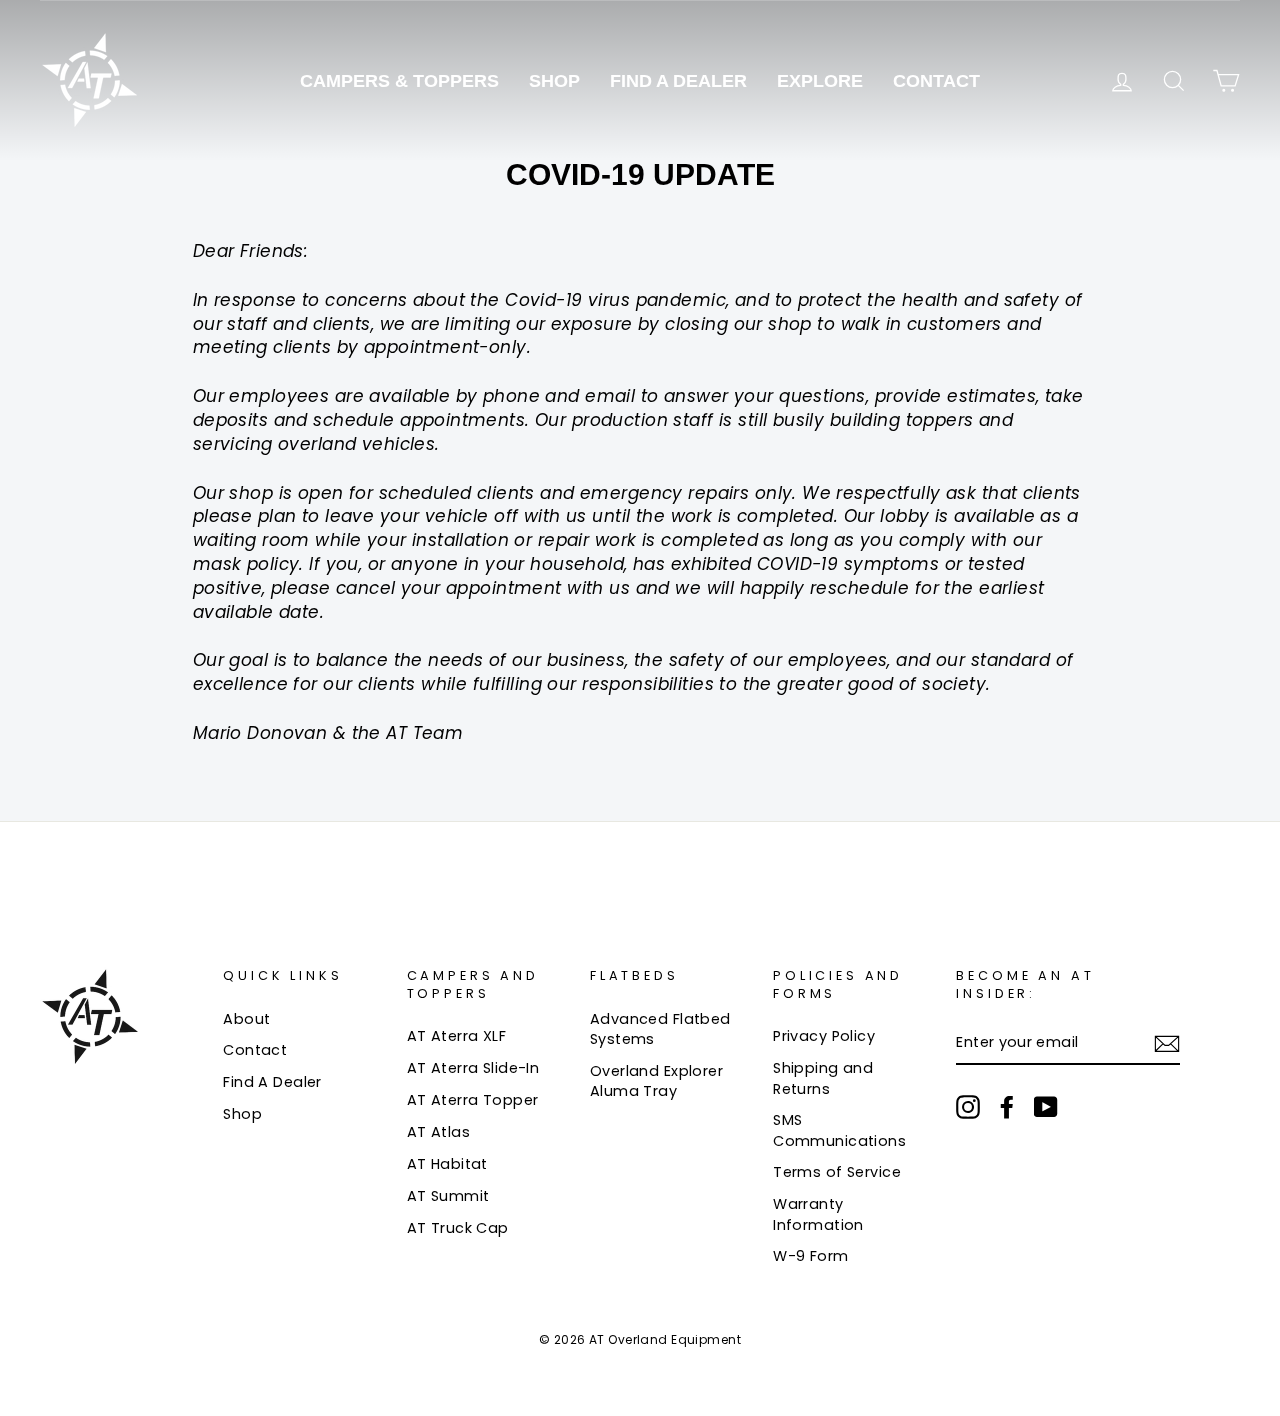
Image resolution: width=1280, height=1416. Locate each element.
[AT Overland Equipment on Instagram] (968, 1107)
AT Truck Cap (458, 1228)
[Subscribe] (1167, 1043)
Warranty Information (818, 1214)
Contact (936, 81)
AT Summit (448, 1196)
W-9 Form (810, 1256)
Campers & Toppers (399, 81)
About (246, 1019)
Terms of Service (837, 1172)
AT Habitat (447, 1164)
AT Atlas (438, 1132)
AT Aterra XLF (457, 1036)
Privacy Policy (824, 1036)
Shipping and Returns (823, 1078)
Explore (820, 81)
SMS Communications (839, 1130)
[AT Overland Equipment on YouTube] (1046, 1107)
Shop (554, 81)
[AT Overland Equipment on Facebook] (1007, 1107)
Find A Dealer (678, 81)
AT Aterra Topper (473, 1100)
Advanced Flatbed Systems (660, 1029)
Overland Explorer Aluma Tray (656, 1081)
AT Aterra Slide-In (473, 1068)
